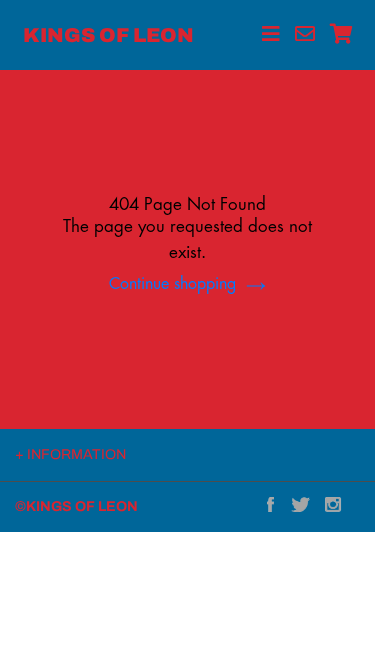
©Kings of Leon (76, 506)
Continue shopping (172, 284)
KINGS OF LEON (108, 35)
